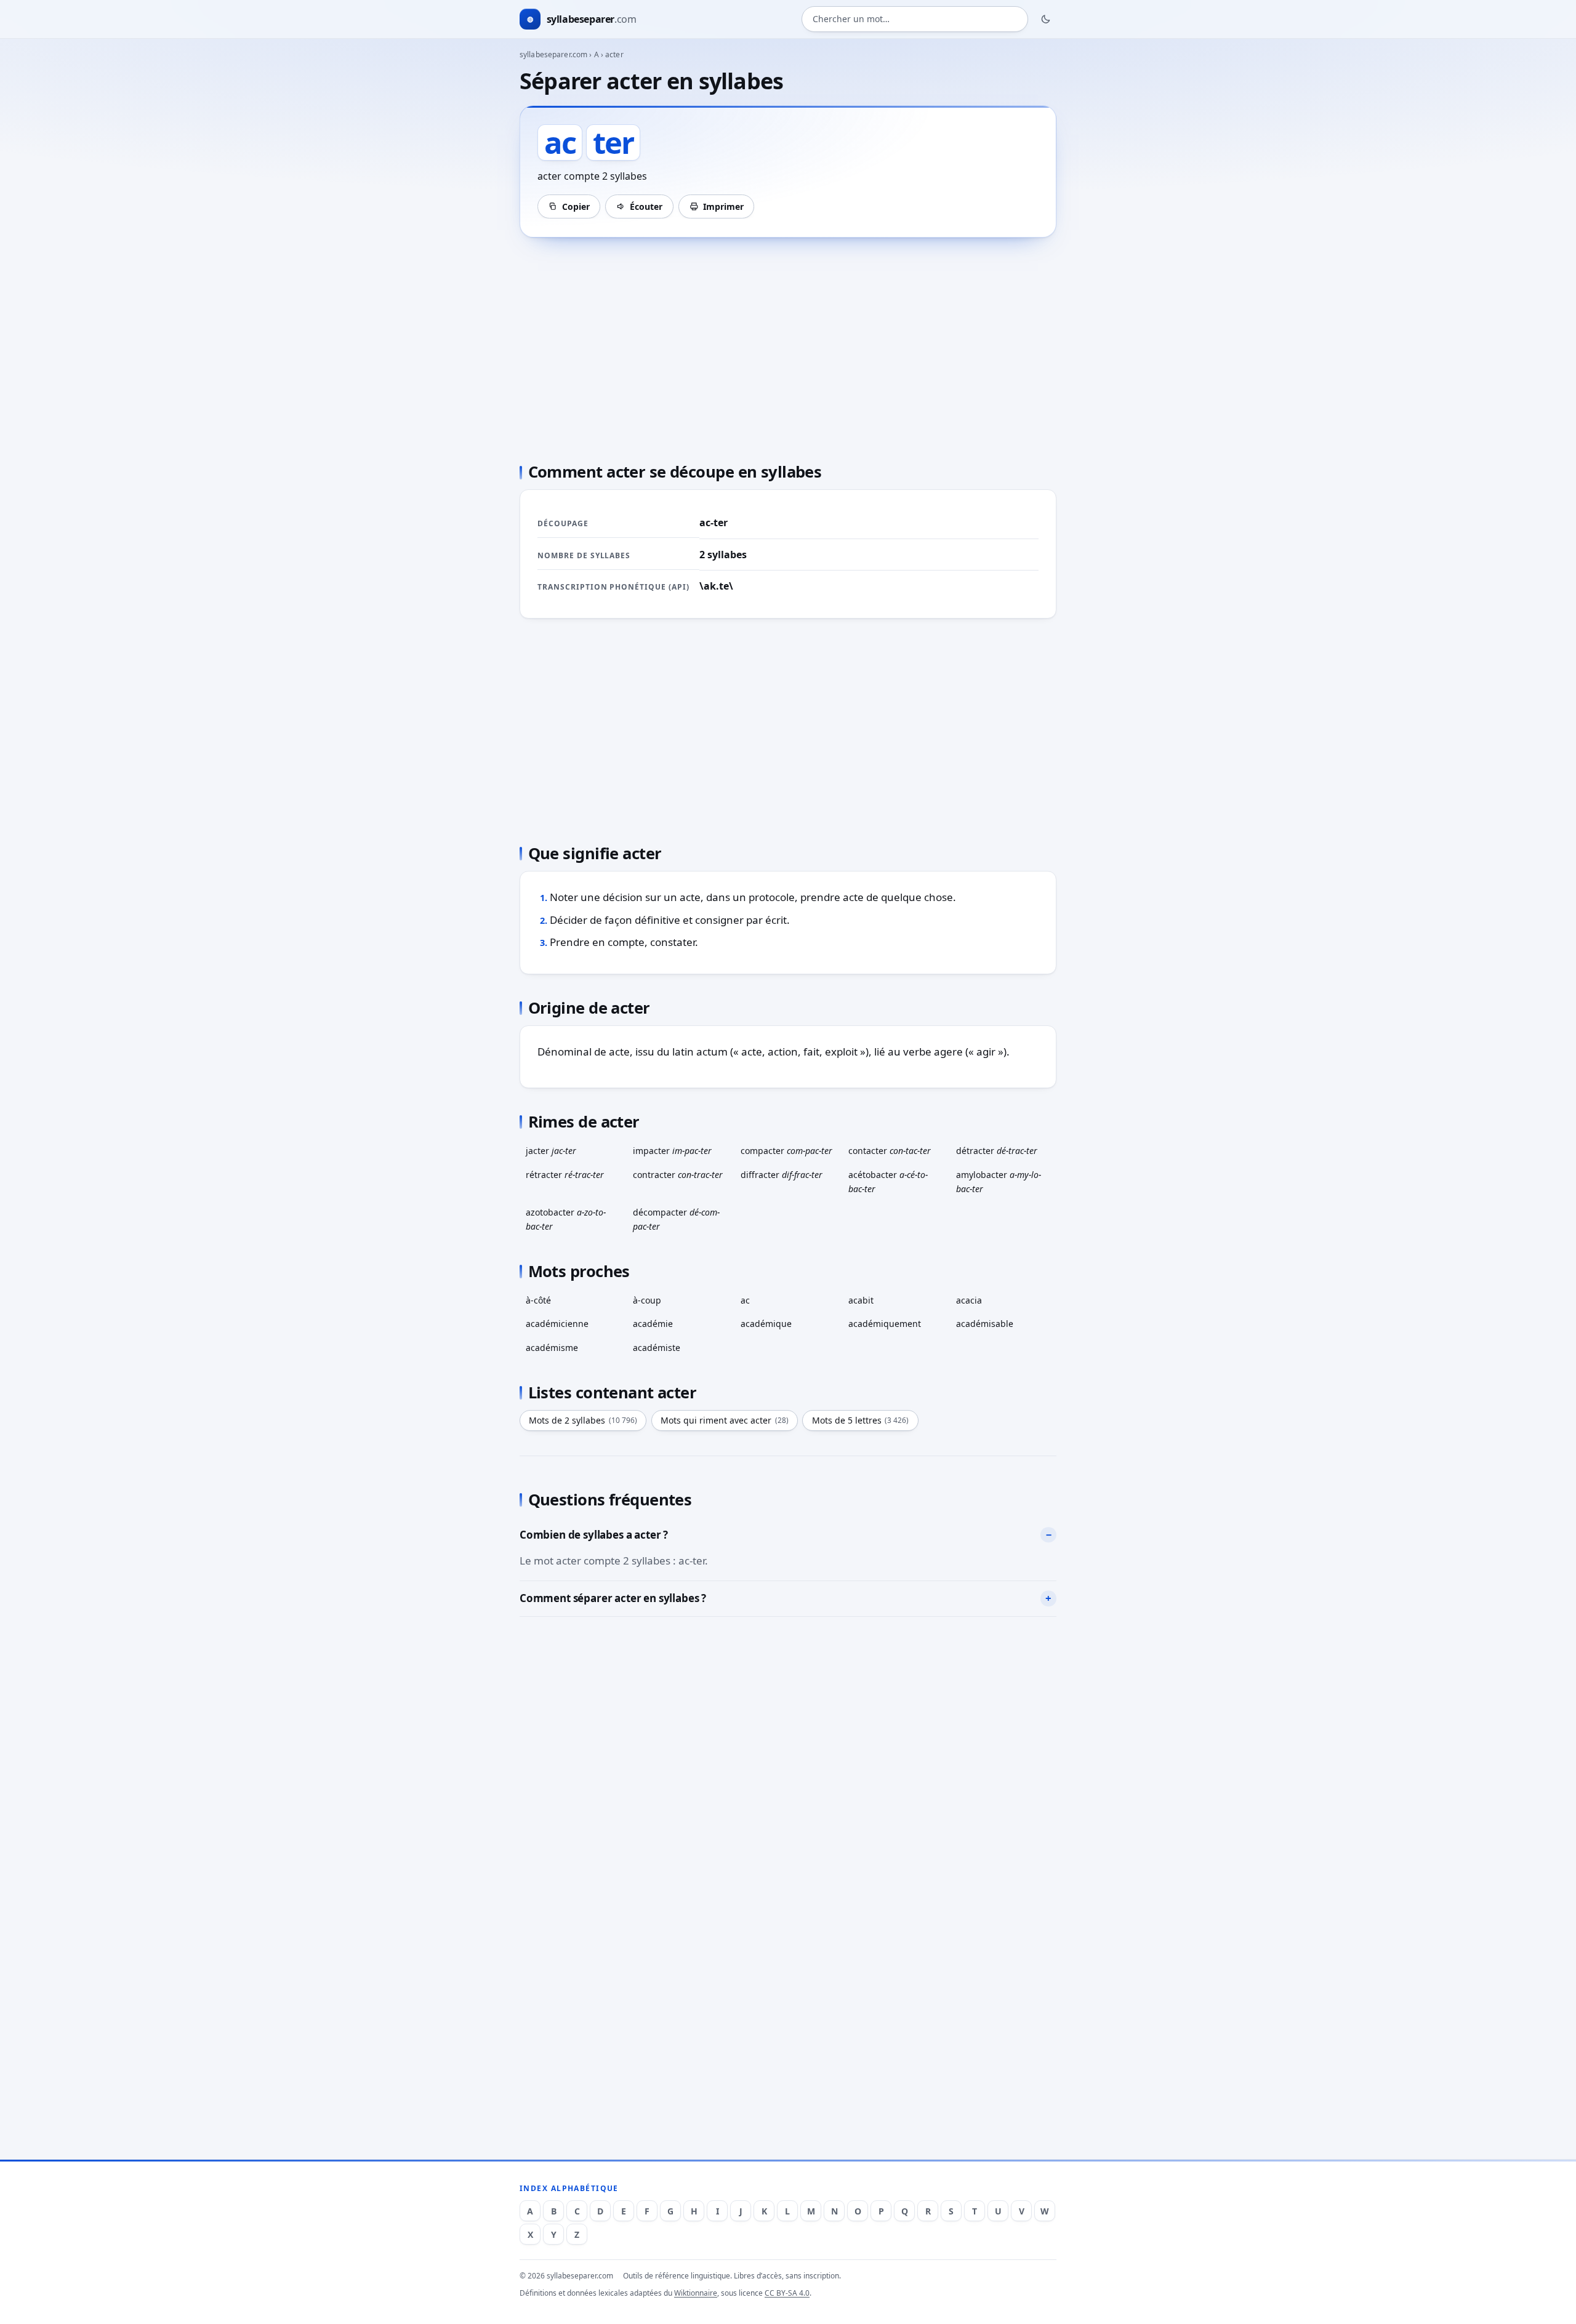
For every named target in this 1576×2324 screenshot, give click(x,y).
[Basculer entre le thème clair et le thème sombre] (1046, 19)
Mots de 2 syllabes (583, 1420)
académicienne (557, 1324)
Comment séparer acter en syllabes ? (613, 1598)
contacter (890, 1151)
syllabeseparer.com (553, 54)
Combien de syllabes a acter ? (594, 1535)
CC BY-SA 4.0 (787, 2293)
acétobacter (888, 1182)
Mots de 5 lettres (861, 1420)
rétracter (565, 1175)
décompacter (676, 1219)
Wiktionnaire (696, 2293)
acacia (969, 1300)
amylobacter (999, 1182)
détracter (997, 1151)
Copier (576, 206)
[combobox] (915, 19)
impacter (672, 1151)
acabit (861, 1300)
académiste (657, 1348)
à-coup (647, 1300)
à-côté (538, 1300)
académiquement (885, 1324)
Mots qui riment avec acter (725, 1420)
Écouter (646, 206)
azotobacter (566, 1219)
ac (745, 1300)
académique (766, 1324)
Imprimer (723, 206)
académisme (552, 1348)
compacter (786, 1151)
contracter (678, 1175)
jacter (551, 1151)
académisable (985, 1324)
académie (653, 1324)
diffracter (782, 1175)
